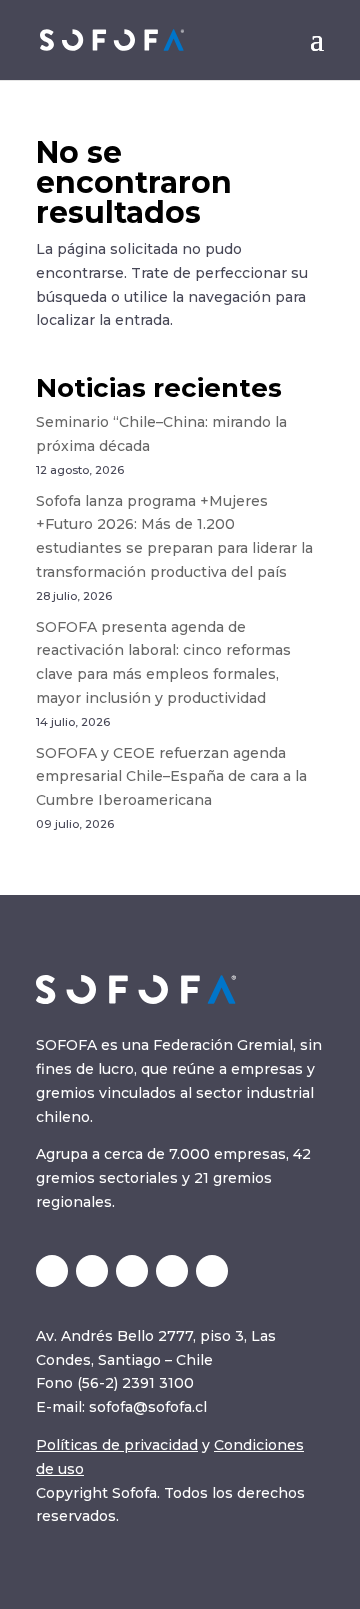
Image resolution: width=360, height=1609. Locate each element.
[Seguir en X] (52, 1271)
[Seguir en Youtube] (172, 1271)
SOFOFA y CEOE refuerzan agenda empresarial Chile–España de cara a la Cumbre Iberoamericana (171, 777)
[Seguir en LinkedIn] (92, 1271)
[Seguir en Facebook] (212, 1271)
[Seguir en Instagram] (132, 1271)
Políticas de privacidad (117, 1445)
